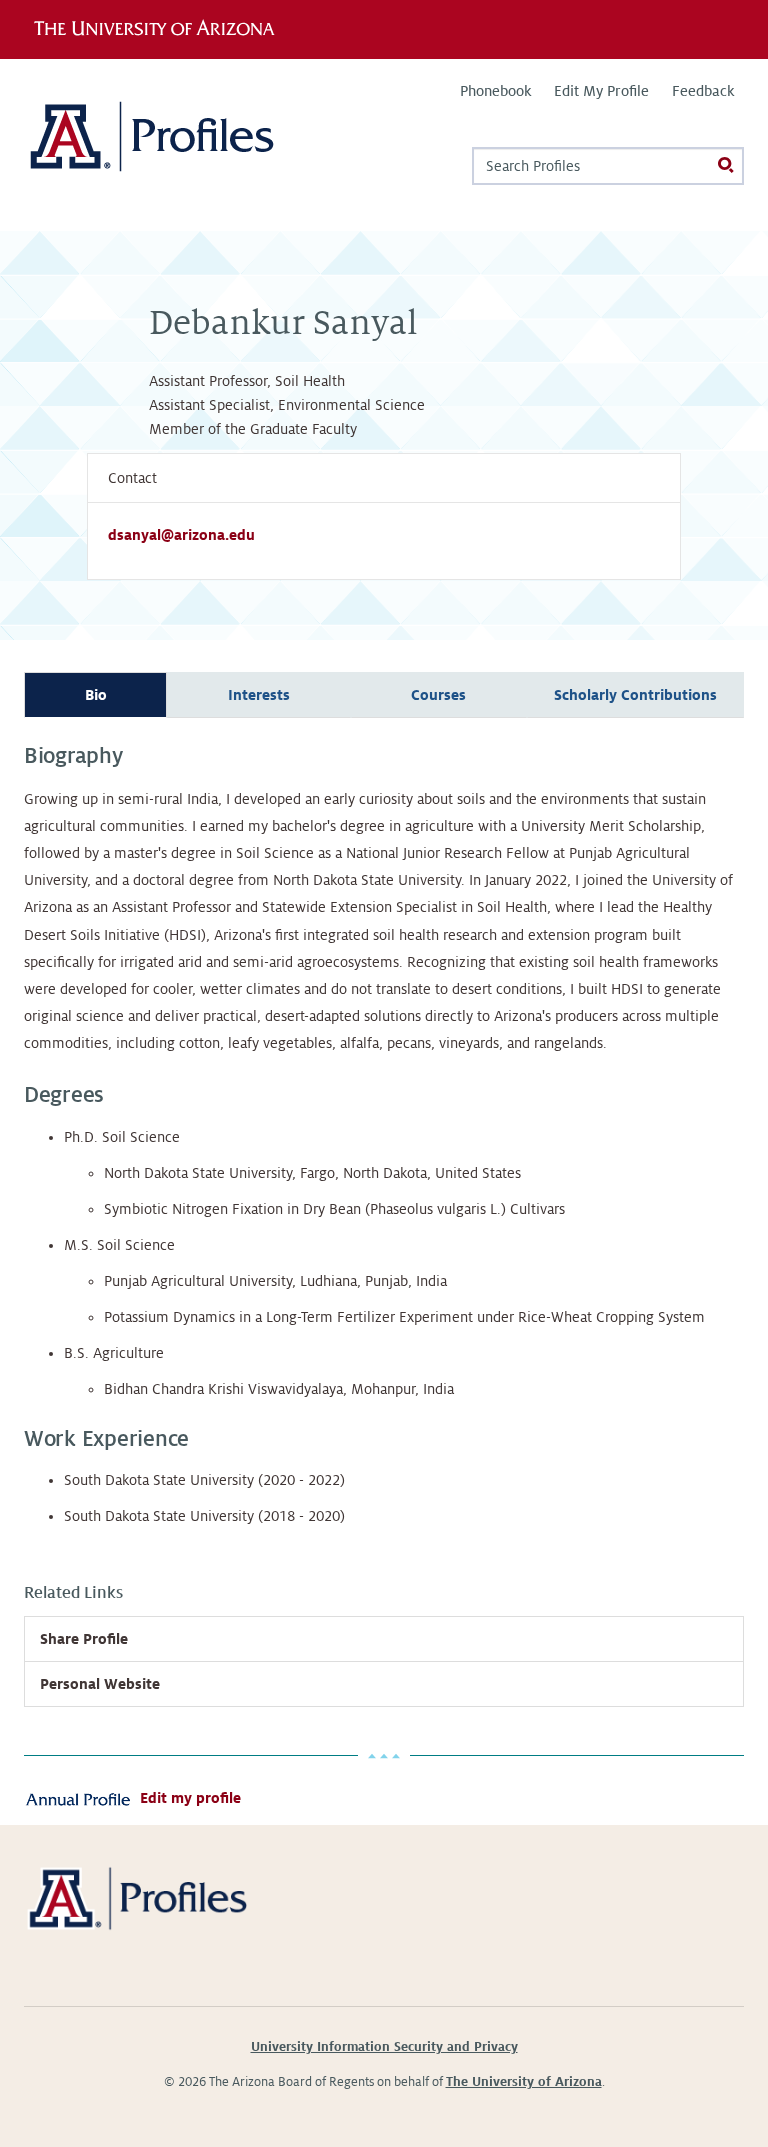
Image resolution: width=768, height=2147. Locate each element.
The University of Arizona (524, 2082)
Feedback (703, 91)
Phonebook (495, 91)
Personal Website (100, 1684)
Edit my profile (190, 1798)
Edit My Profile (601, 91)
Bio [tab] (96, 695)
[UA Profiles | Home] (181, 144)
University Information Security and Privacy (384, 2047)
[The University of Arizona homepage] (161, 29)
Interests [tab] (259, 695)
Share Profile (84, 1639)
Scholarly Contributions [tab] (635, 695)
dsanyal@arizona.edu (181, 535)
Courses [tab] (438, 695)
